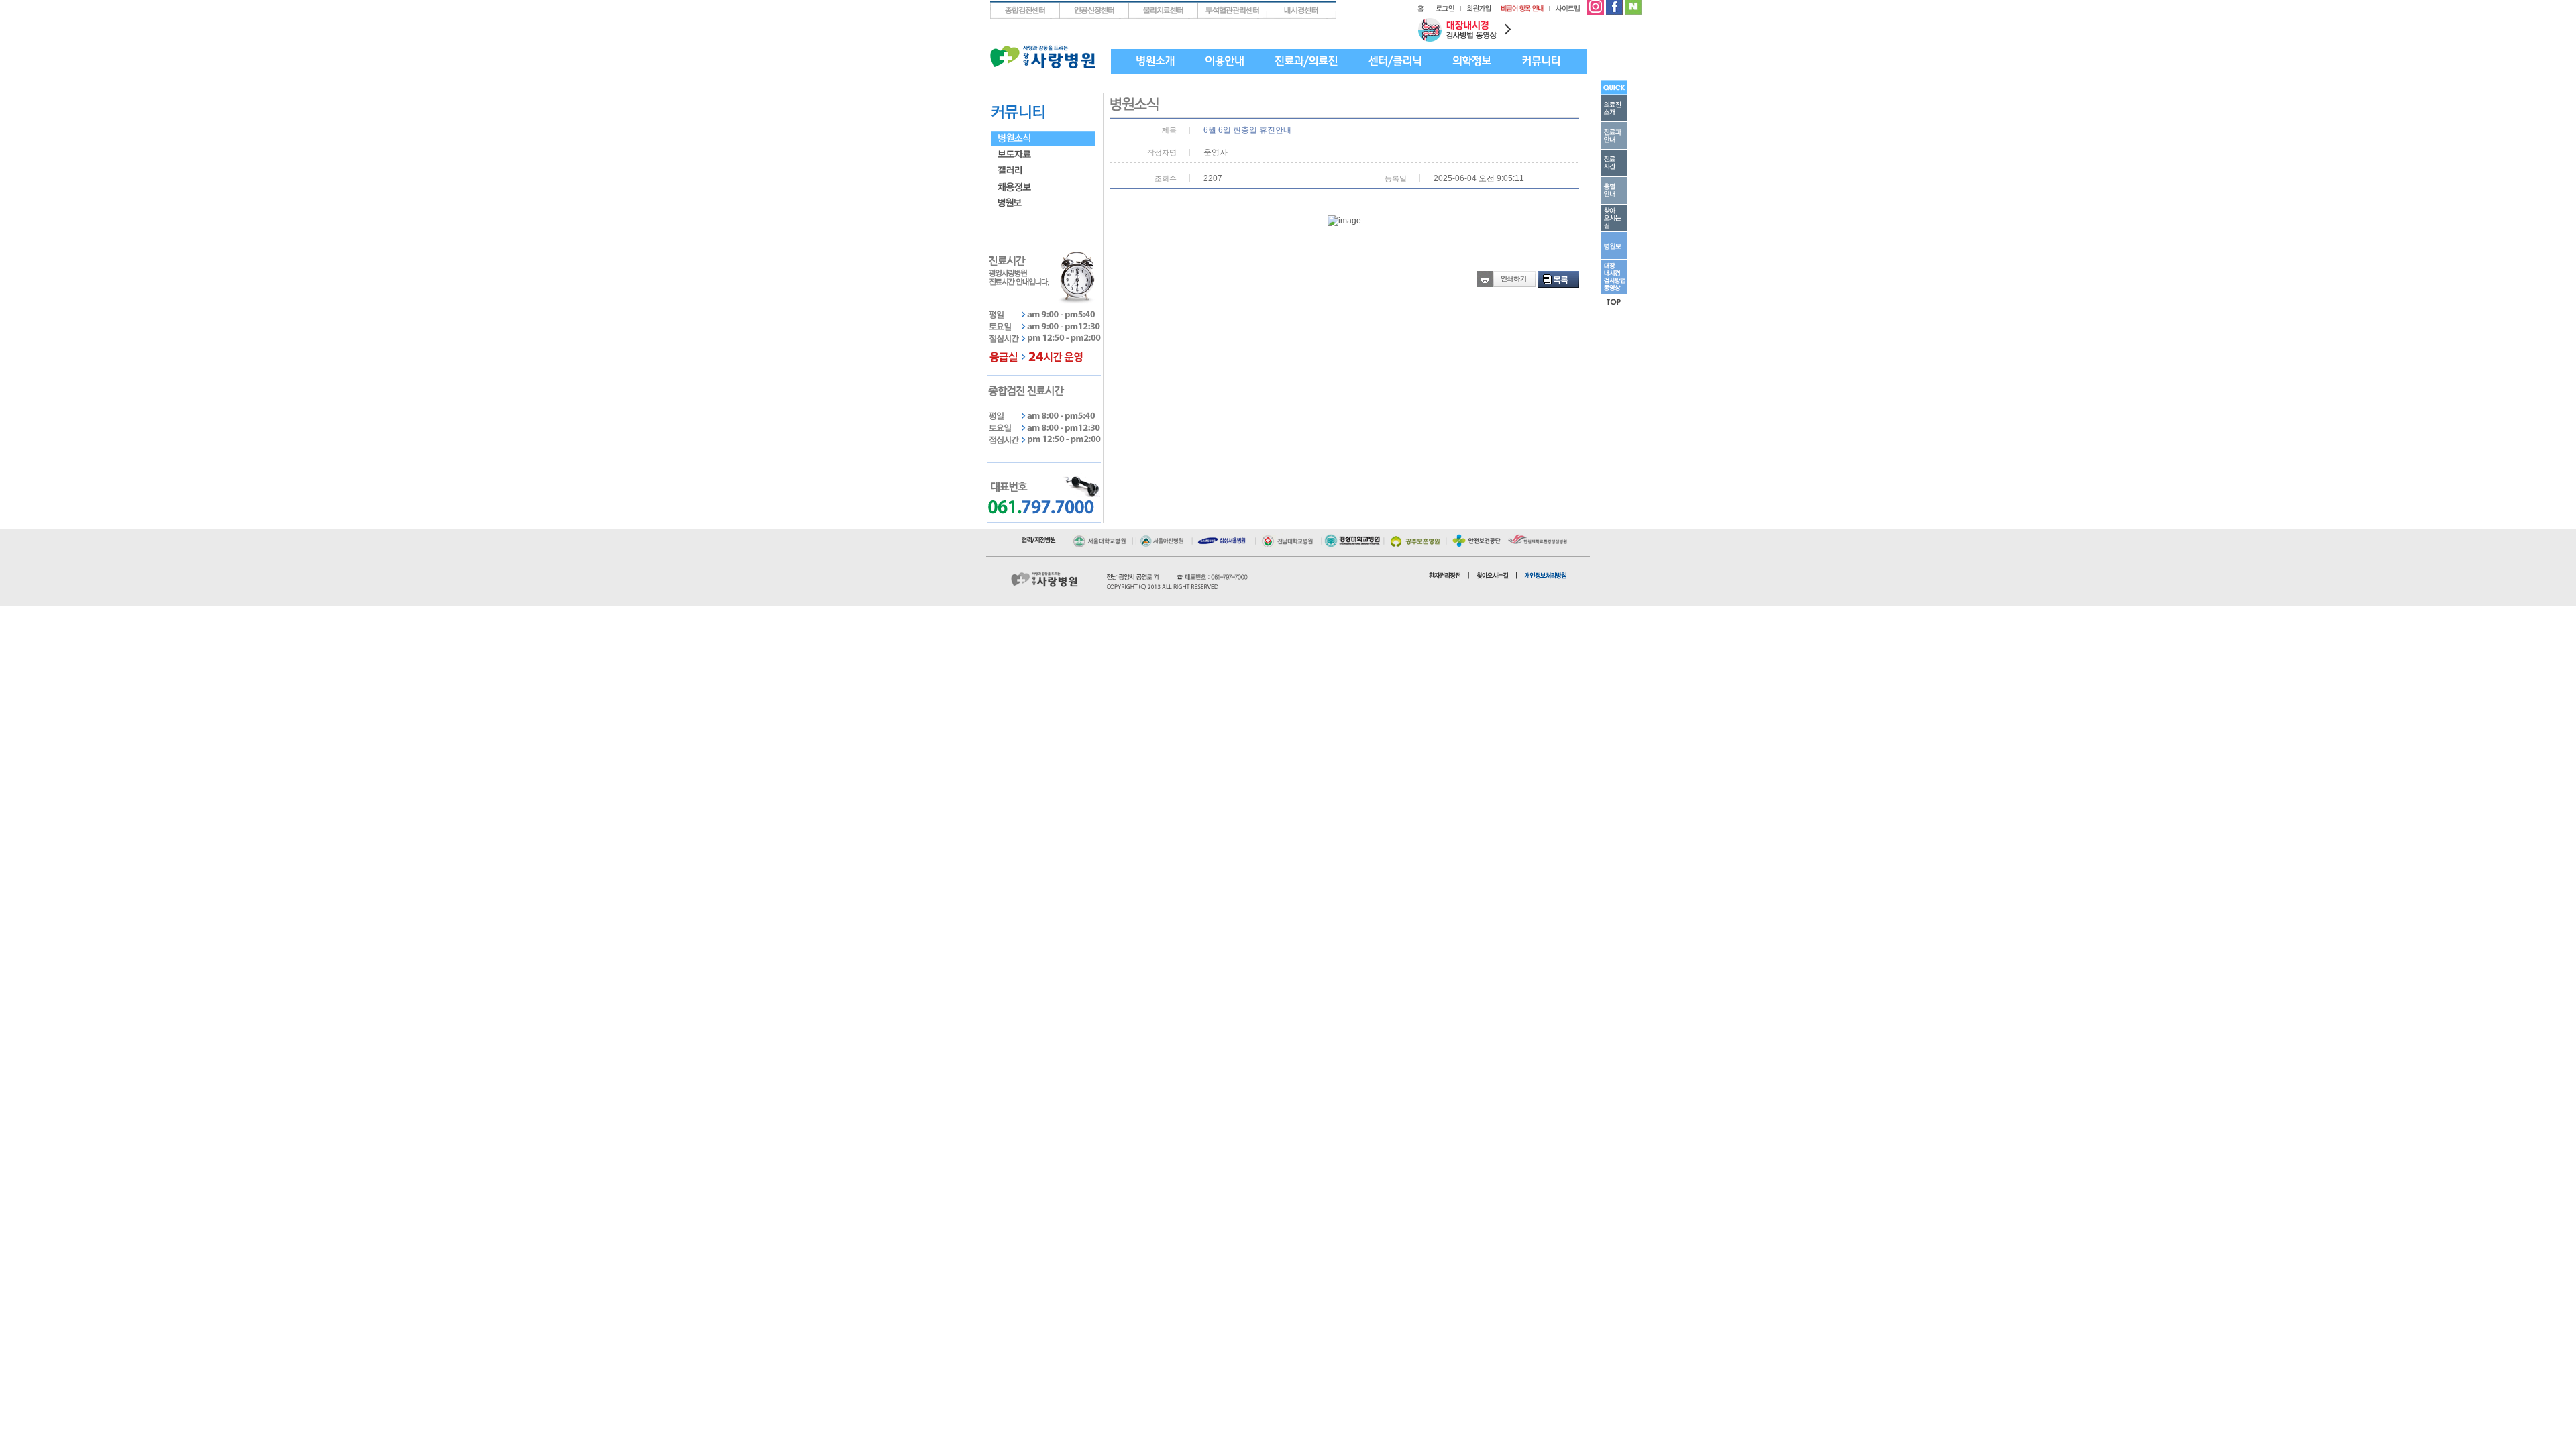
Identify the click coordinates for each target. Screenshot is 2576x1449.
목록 (1560, 280)
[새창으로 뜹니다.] (1596, 5)
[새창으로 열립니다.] (1102, 538)
